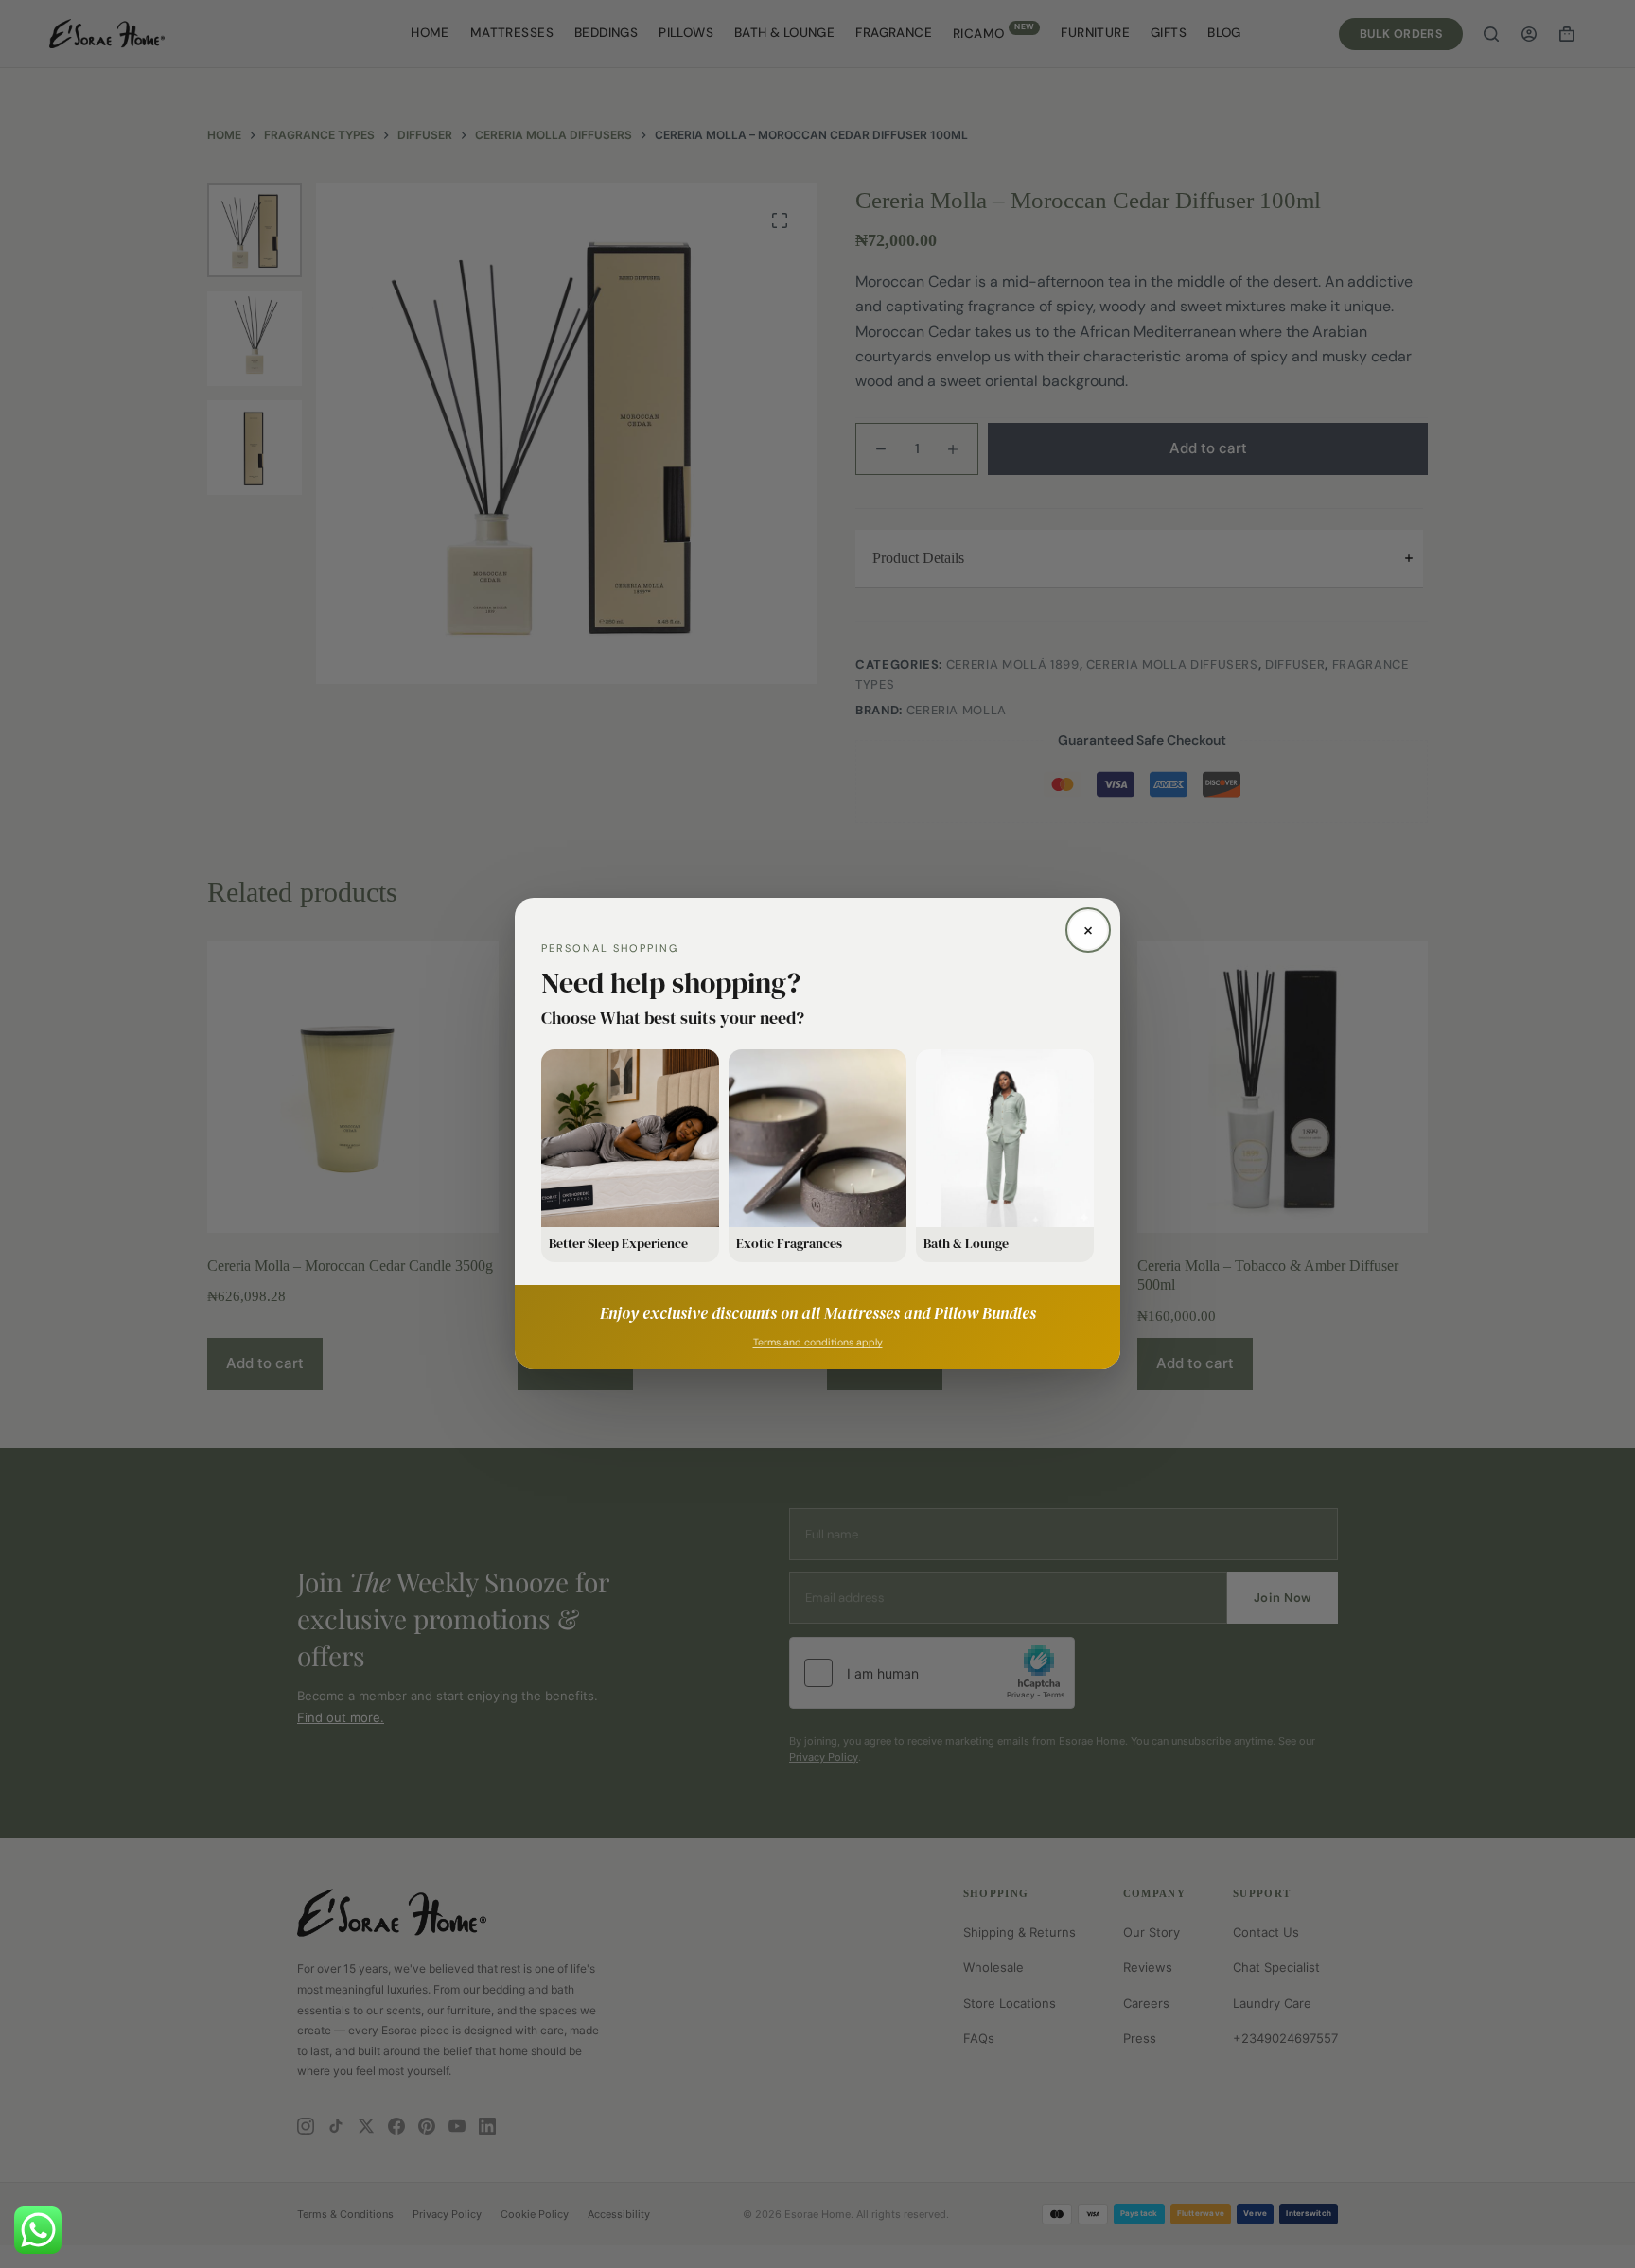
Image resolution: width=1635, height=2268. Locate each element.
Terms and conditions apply (818, 1343)
